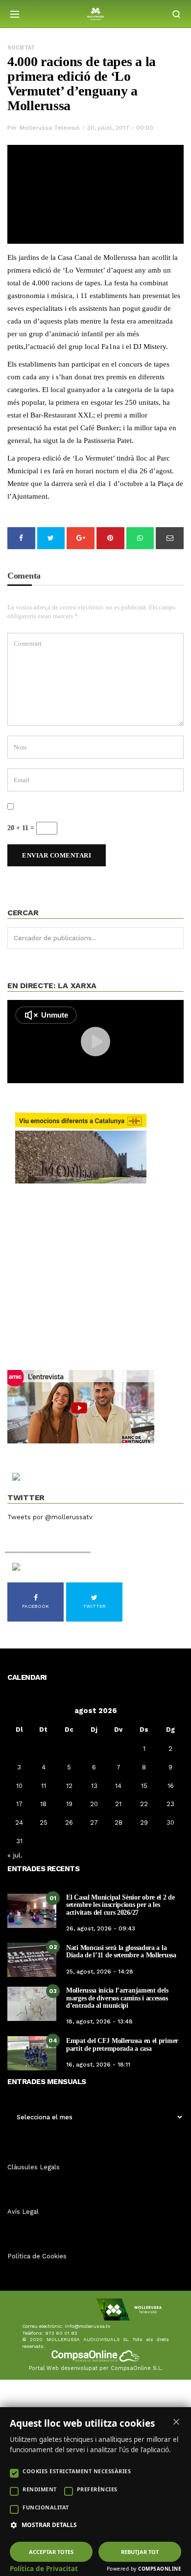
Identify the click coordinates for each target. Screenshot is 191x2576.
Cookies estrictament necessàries (77, 2471)
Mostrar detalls (49, 2525)
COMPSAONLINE (160, 2569)
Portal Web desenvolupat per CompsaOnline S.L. (96, 2368)
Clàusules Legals (34, 2167)
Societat (21, 48)
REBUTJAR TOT (140, 2552)
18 (43, 1804)
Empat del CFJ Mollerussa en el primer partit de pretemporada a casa (122, 2044)
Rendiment (40, 2489)
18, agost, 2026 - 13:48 (99, 2021)
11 (44, 1786)
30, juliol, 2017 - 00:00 (120, 128)
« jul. (15, 1855)
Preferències (97, 2489)
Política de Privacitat (44, 2569)
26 (69, 1822)
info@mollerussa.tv (87, 2326)
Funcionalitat (46, 2507)
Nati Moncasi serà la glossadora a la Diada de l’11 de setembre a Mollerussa (121, 1951)
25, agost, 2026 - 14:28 (100, 1972)
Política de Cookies (37, 2256)
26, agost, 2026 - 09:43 (101, 1928)
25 (44, 1822)
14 (118, 1786)
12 (69, 1786)
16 (171, 1786)
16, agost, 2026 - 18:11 (98, 2065)
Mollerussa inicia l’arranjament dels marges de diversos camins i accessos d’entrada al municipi (117, 1998)
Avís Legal (23, 2212)
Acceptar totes (51, 2552)
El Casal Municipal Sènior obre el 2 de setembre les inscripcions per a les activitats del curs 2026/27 (120, 1905)
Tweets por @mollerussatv (50, 1517)
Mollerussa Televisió (50, 128)
